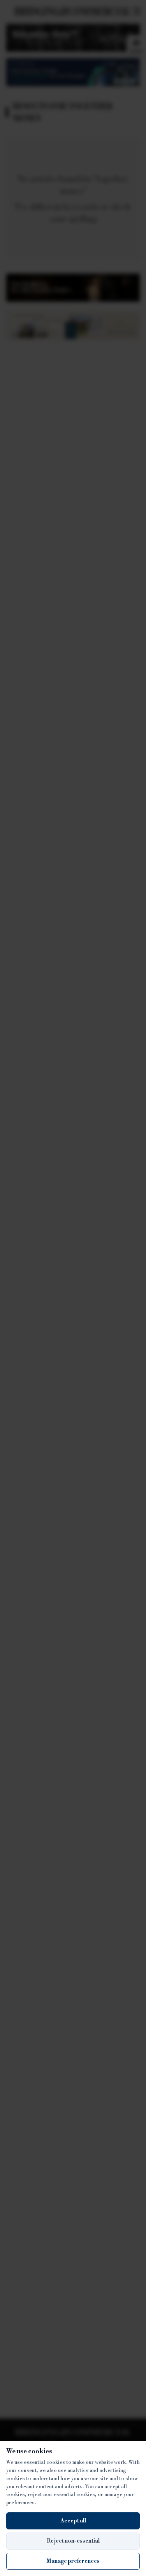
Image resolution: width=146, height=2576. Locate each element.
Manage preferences (73, 2561)
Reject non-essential (73, 2541)
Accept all (73, 2521)
